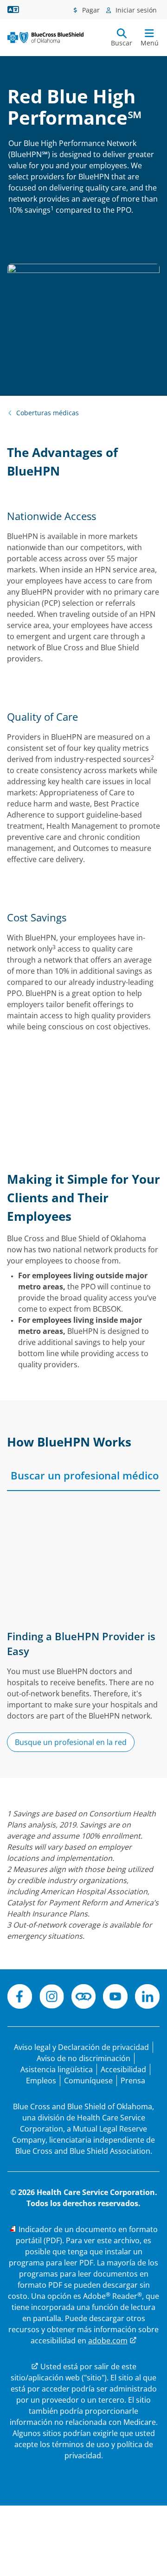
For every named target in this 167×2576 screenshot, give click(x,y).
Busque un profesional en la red (71, 1742)
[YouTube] (115, 1998)
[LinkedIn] (147, 1998)
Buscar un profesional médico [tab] (85, 1475)
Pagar (90, 10)
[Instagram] (52, 1998)
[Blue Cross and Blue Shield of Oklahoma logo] (45, 37)
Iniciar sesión (135, 10)
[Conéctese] (84, 1998)
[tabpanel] (83, 1632)
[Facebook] (20, 1998)
